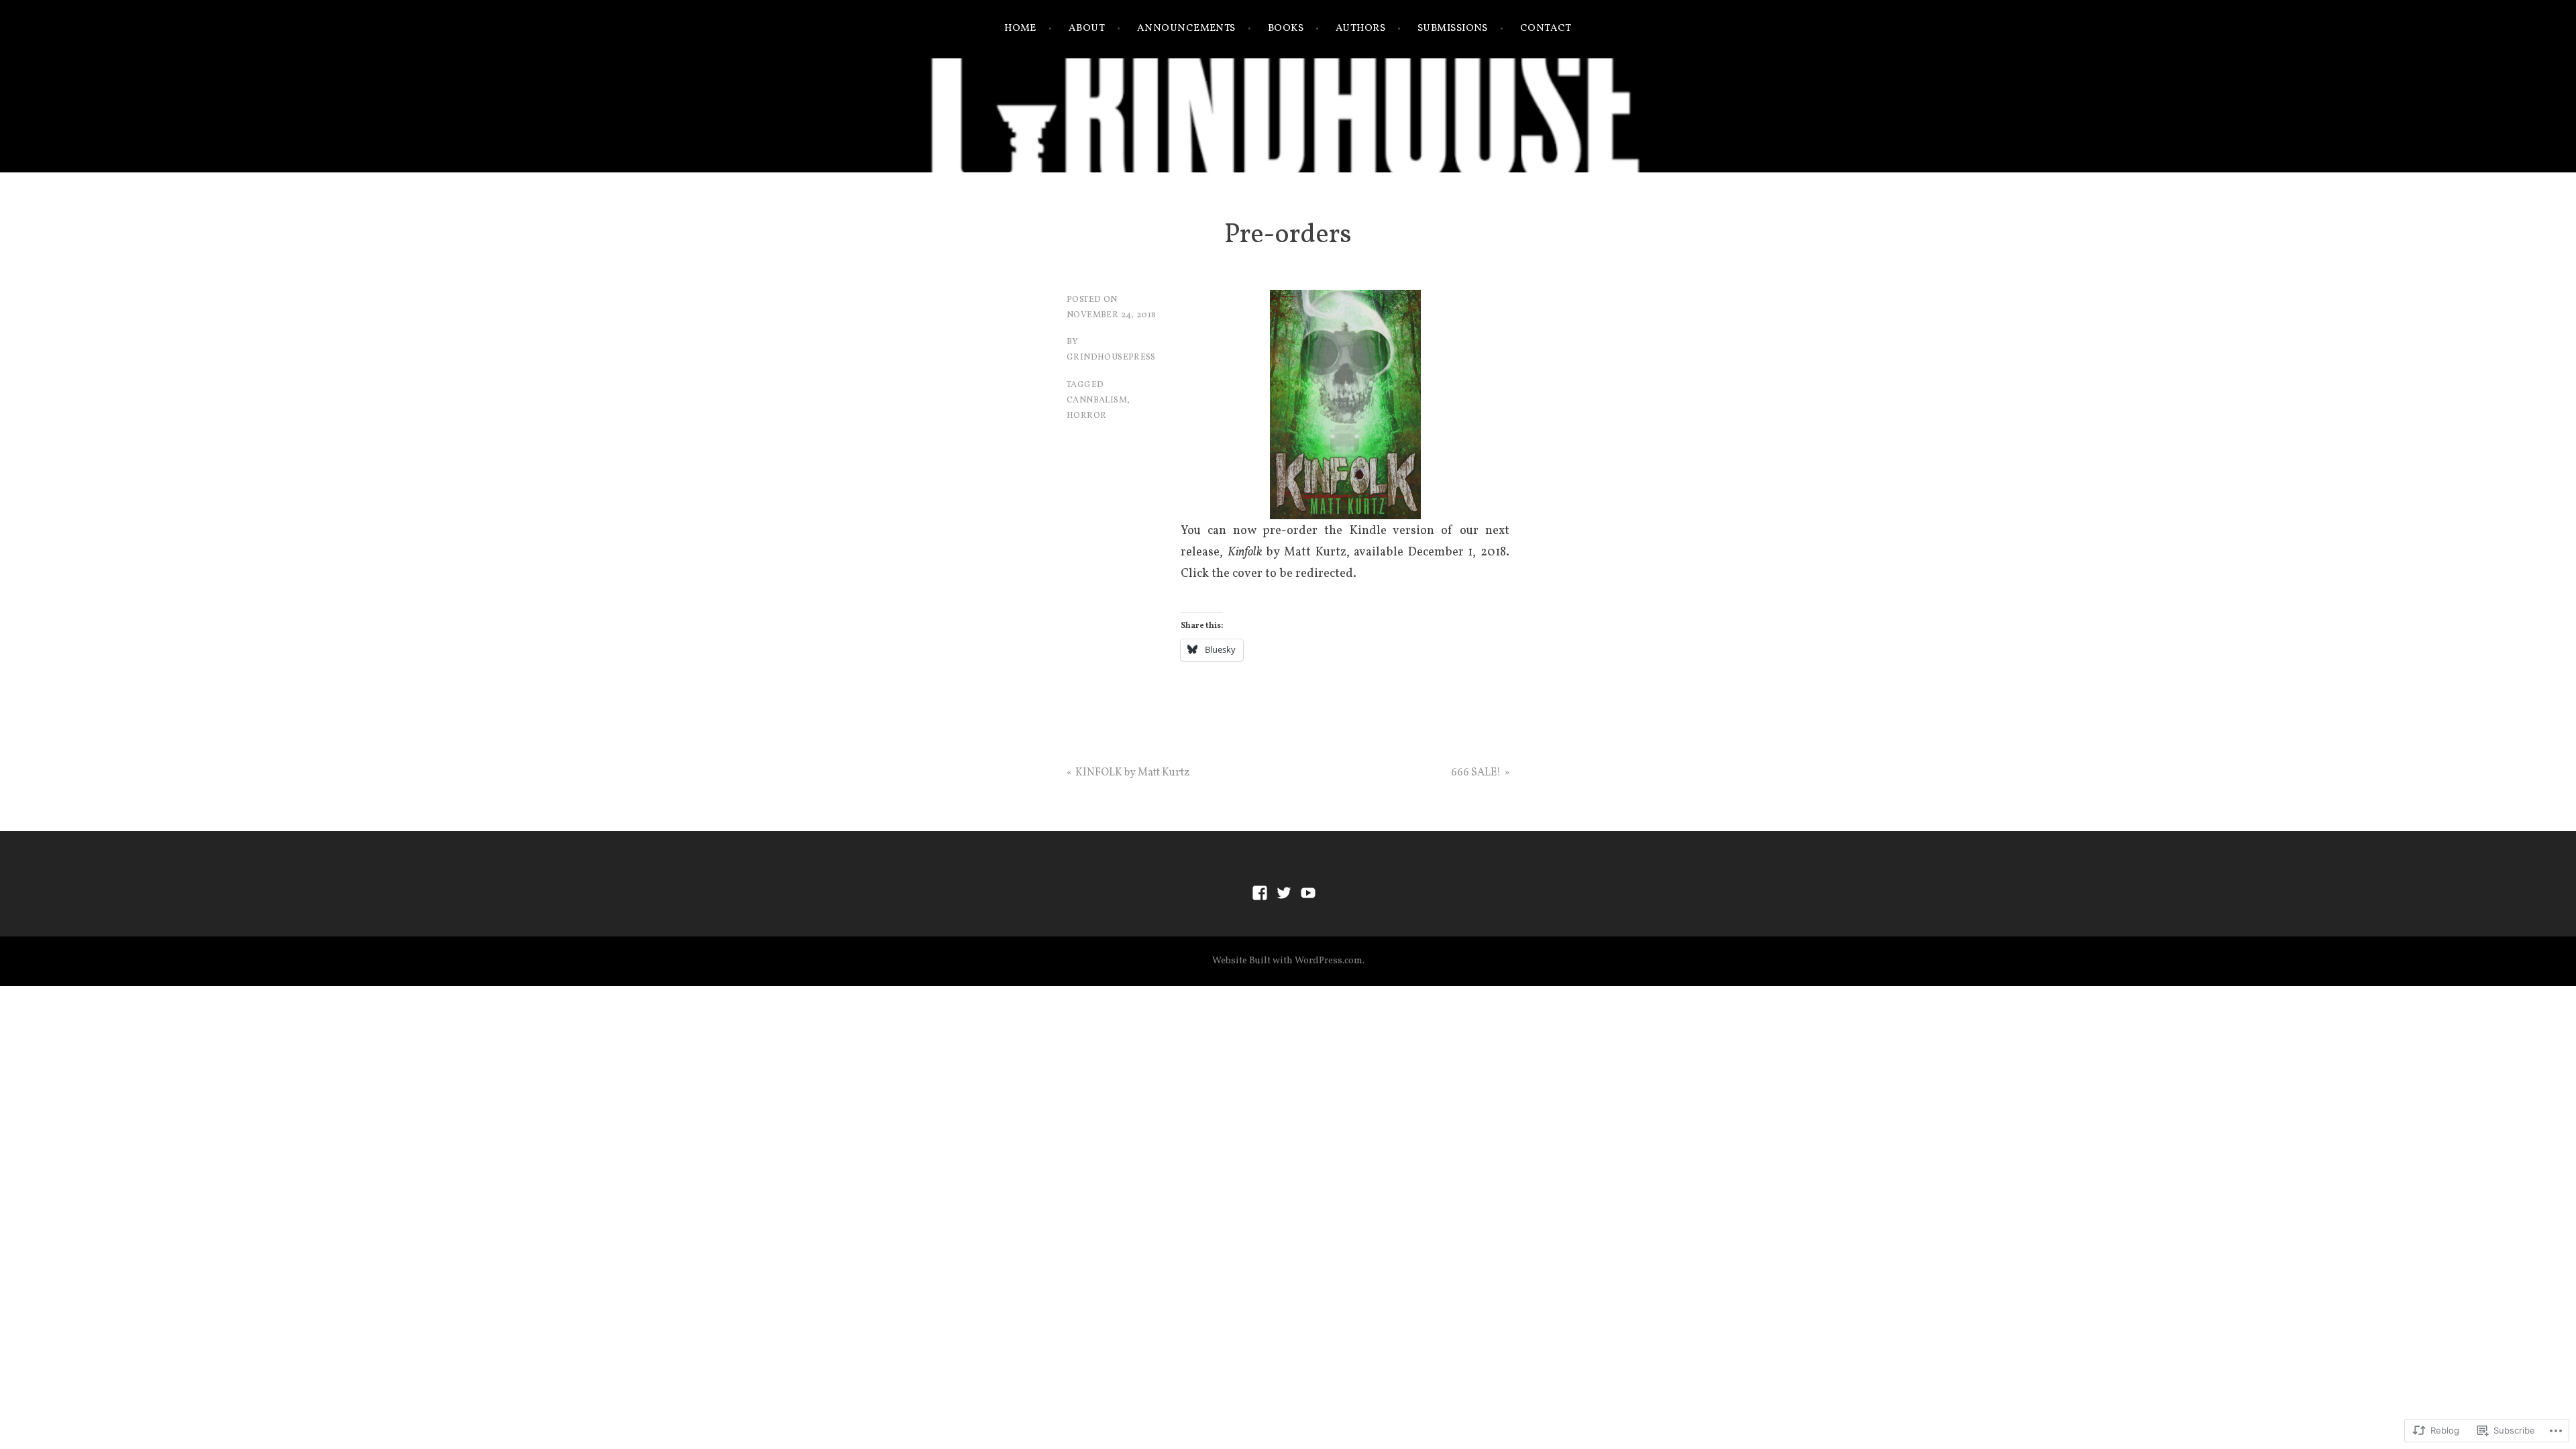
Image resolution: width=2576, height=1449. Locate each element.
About (1087, 29)
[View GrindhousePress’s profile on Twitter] (1284, 893)
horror (1086, 416)
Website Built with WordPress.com (1287, 961)
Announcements (1186, 29)
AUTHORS (1360, 29)
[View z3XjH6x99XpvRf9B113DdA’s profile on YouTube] (1308, 893)
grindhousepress (1111, 358)
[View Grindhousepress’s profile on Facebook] (1260, 893)
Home (1020, 29)
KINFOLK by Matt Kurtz (1132, 773)
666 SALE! (1476, 773)
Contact (1546, 29)
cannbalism (1097, 400)
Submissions (1453, 29)
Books (1286, 29)
